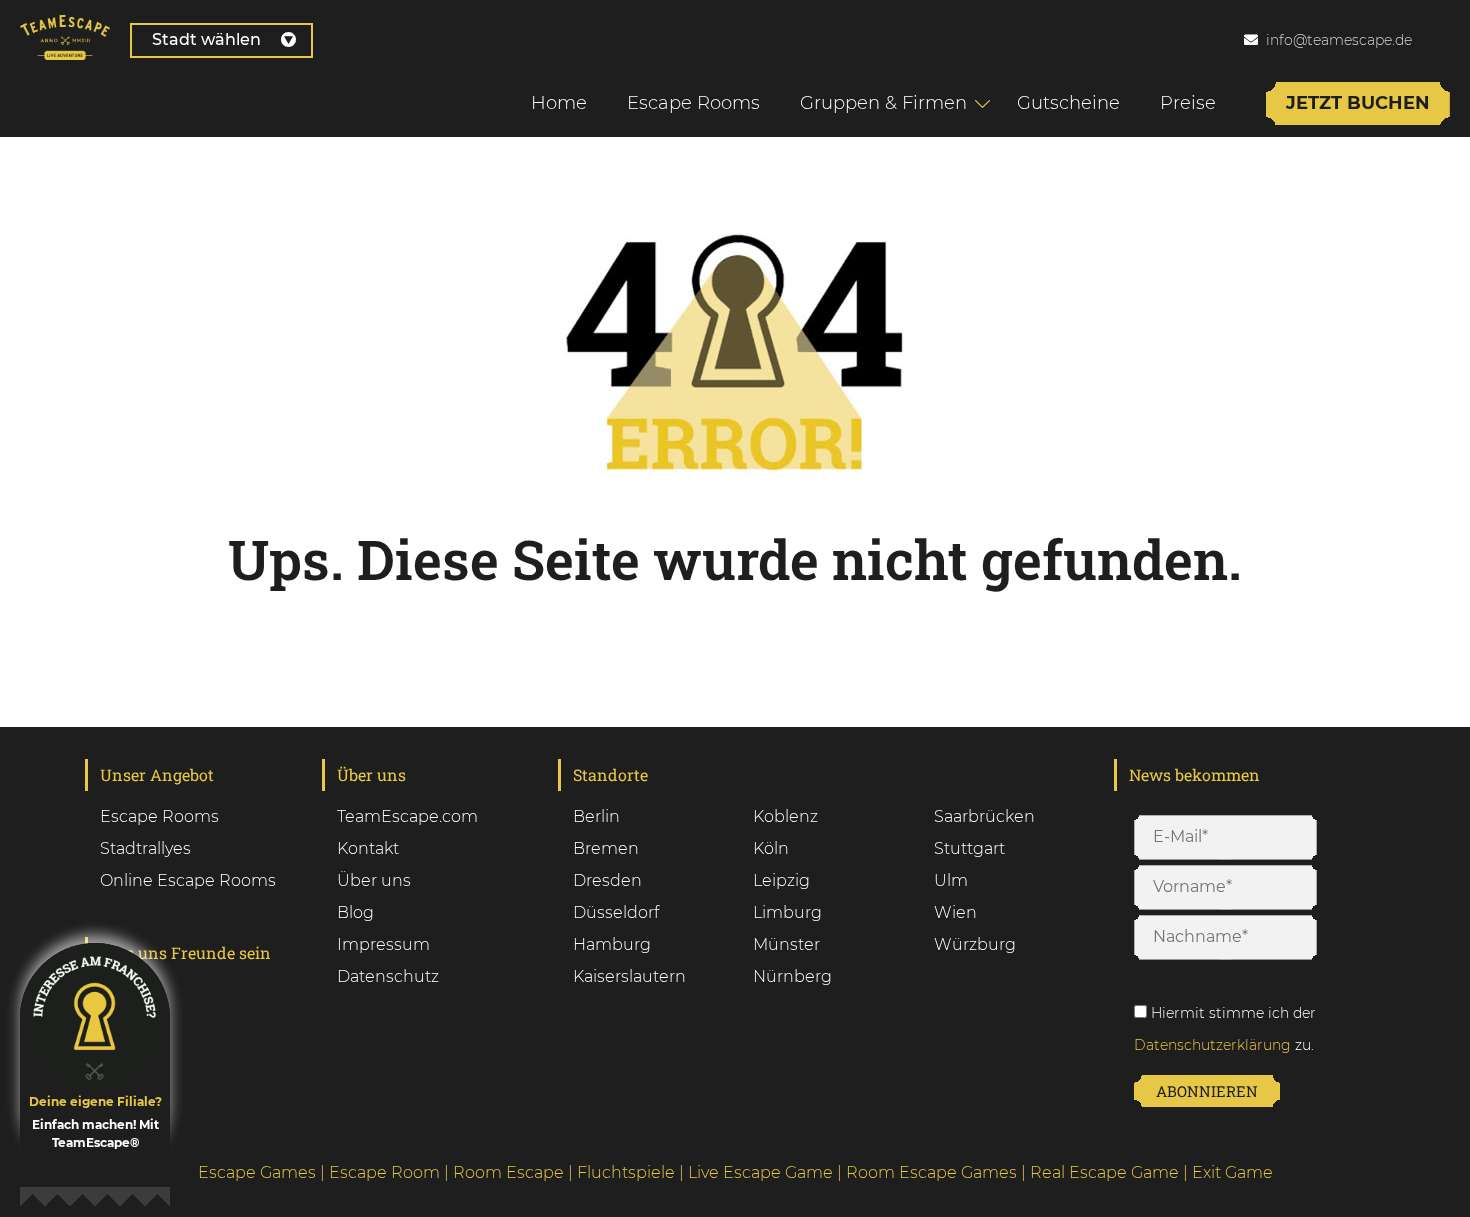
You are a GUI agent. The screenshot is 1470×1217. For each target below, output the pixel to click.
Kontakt (368, 848)
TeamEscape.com (407, 816)
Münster (786, 944)
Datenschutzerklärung (1212, 1045)
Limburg (787, 912)
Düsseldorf (616, 912)
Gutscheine (1068, 103)
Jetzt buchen (1358, 103)
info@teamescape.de (1339, 40)
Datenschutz (388, 976)
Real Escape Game (1104, 1172)
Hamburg (612, 944)
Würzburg (975, 944)
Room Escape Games (931, 1172)
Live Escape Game (760, 1172)
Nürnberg (792, 976)
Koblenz (785, 816)
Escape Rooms (693, 103)
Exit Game (1232, 1172)
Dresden (607, 880)
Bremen (606, 848)
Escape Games (257, 1172)
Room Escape (508, 1172)
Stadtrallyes (145, 848)
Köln (771, 848)
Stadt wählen (206, 39)
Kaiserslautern (629, 976)
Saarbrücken (984, 816)
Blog (355, 912)
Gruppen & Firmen (883, 103)
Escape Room (384, 1172)
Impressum (383, 944)
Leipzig (781, 880)
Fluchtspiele (626, 1172)
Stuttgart (969, 848)
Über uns (374, 880)
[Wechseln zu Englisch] (1449, 39)
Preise (1188, 103)
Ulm (951, 880)
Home (559, 103)
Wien (955, 912)
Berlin (596, 816)
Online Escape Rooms (188, 880)
